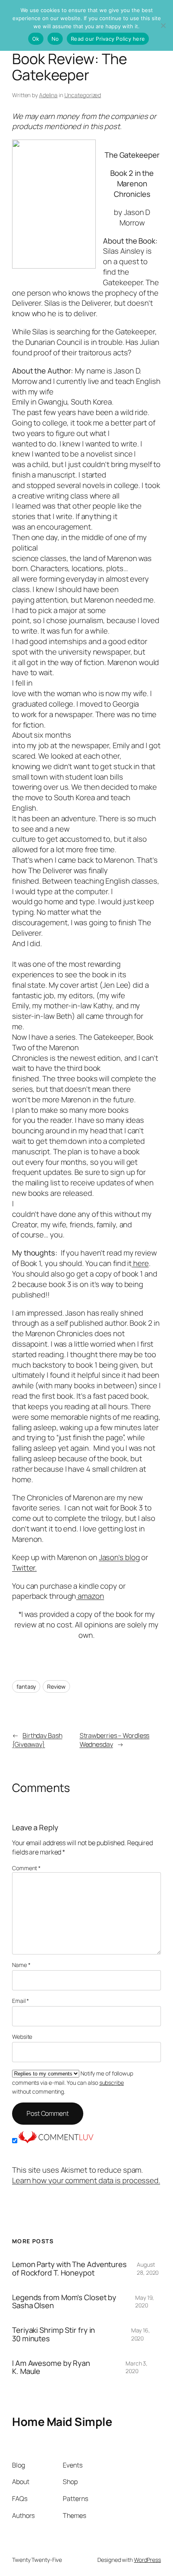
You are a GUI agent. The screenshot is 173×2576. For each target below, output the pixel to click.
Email (21, 2001)
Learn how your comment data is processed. (86, 2180)
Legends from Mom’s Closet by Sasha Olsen (64, 2302)
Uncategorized (83, 95)
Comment (26, 1868)
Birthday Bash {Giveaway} (37, 1740)
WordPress (147, 2560)
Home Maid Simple (62, 2422)
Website (22, 2037)
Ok (36, 39)
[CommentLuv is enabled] (56, 2141)
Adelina (48, 95)
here (140, 1263)
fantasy (26, 1686)
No (55, 39)
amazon (90, 1596)
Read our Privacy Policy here (108, 39)
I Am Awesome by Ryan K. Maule (51, 2367)
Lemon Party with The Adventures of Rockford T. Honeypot (69, 2268)
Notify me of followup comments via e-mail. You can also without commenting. (73, 2082)
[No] (163, 25)
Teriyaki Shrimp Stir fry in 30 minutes (54, 2334)
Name (21, 1965)
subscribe (112, 2083)
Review (56, 1686)
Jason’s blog (119, 1557)
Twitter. (24, 1568)
